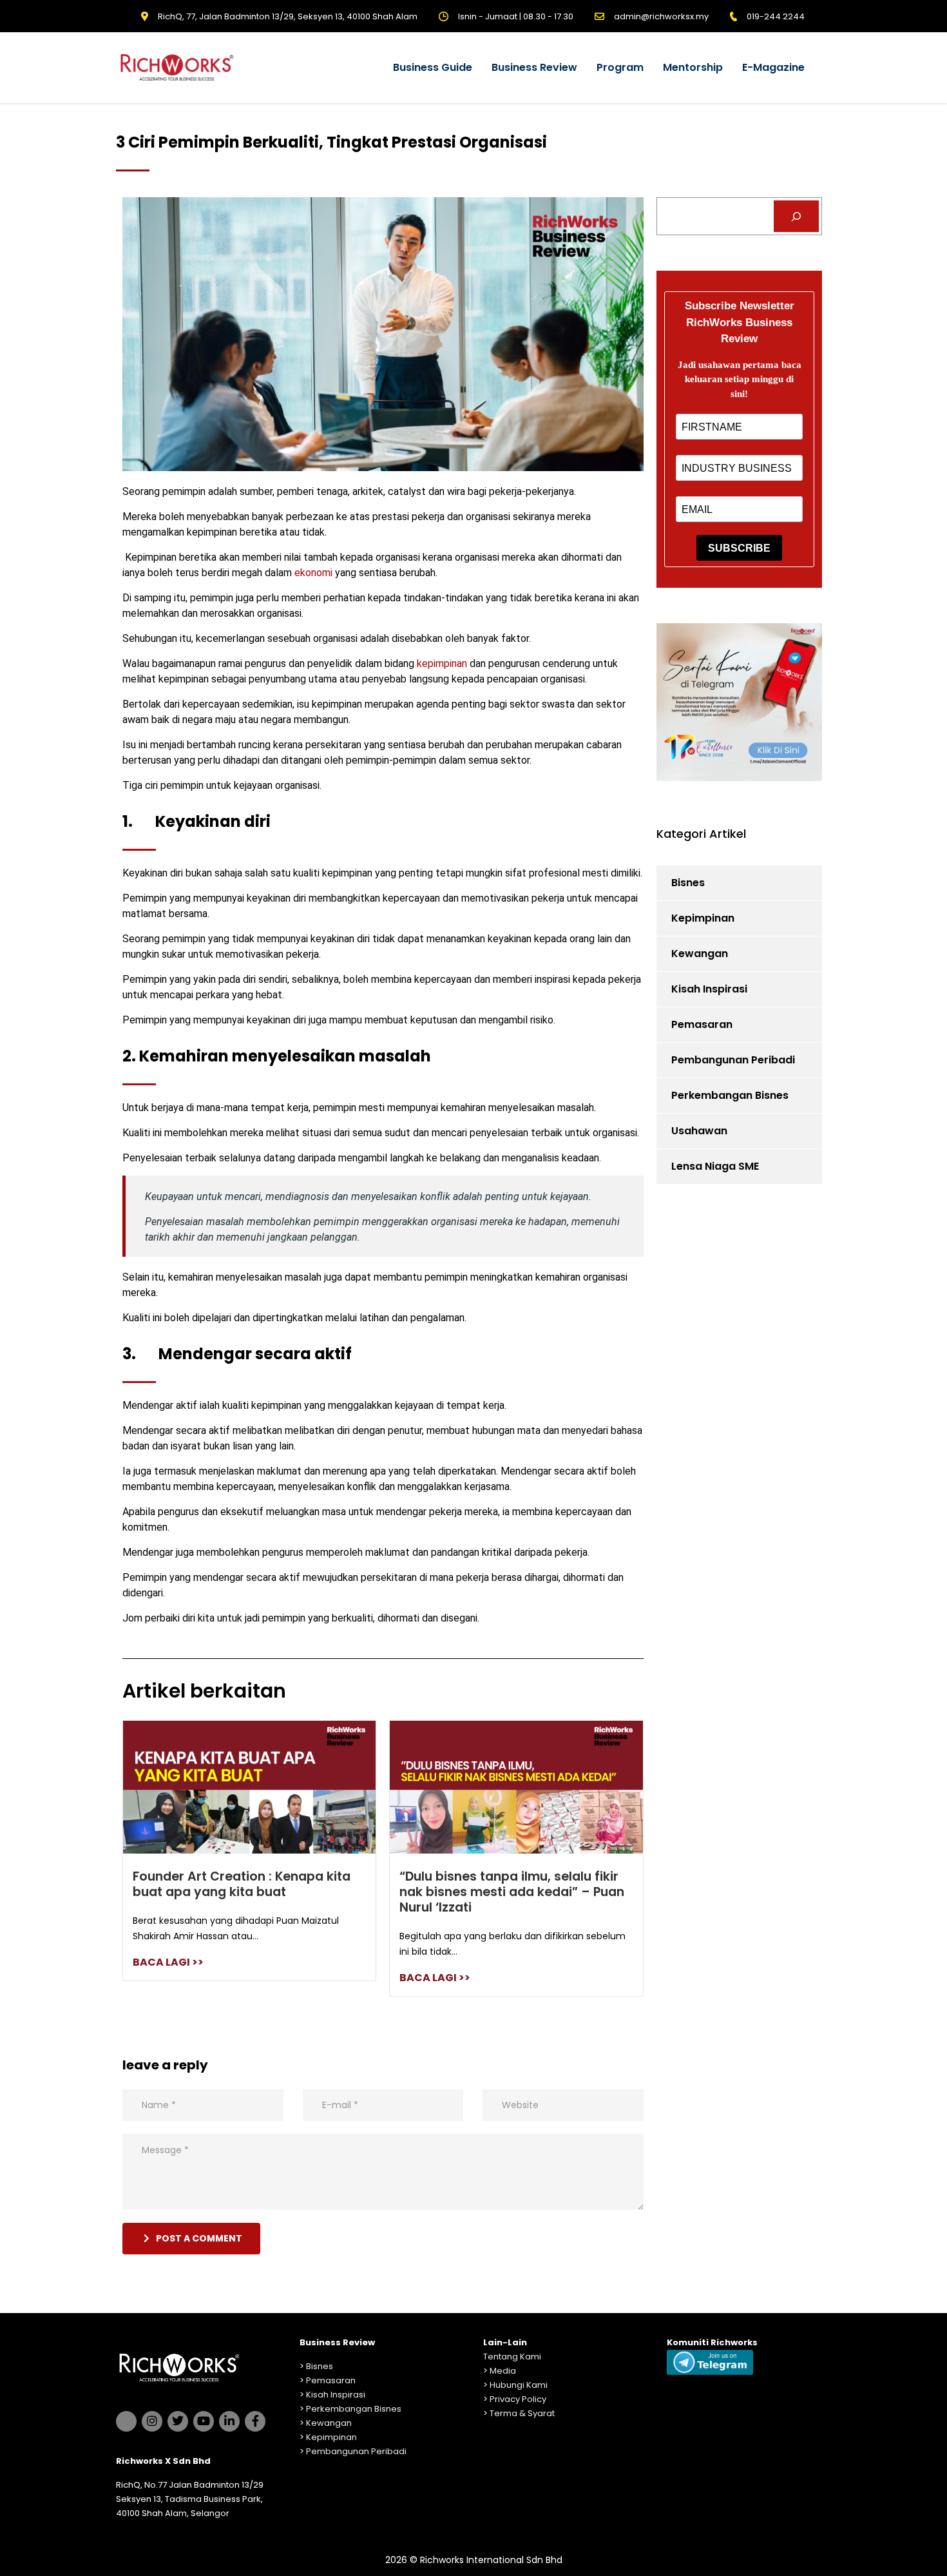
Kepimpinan (703, 918)
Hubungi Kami (519, 2385)
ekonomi (315, 573)
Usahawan (699, 1131)
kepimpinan (442, 663)
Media (503, 2371)
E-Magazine (773, 67)
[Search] (797, 216)
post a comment (199, 2238)
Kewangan (700, 954)
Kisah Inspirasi (709, 989)
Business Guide (433, 67)
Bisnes (688, 883)
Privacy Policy (518, 2399)
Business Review (534, 67)
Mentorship (693, 67)
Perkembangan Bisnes (730, 1095)
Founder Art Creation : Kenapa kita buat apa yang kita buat (242, 1884)
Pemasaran (702, 1024)
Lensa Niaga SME (715, 1166)
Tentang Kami (512, 2357)
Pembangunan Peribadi (733, 1060)
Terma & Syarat (522, 2413)
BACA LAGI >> (168, 1962)
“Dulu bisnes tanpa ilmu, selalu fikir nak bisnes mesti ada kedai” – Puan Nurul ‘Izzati (512, 1892)
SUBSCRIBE (739, 548)
